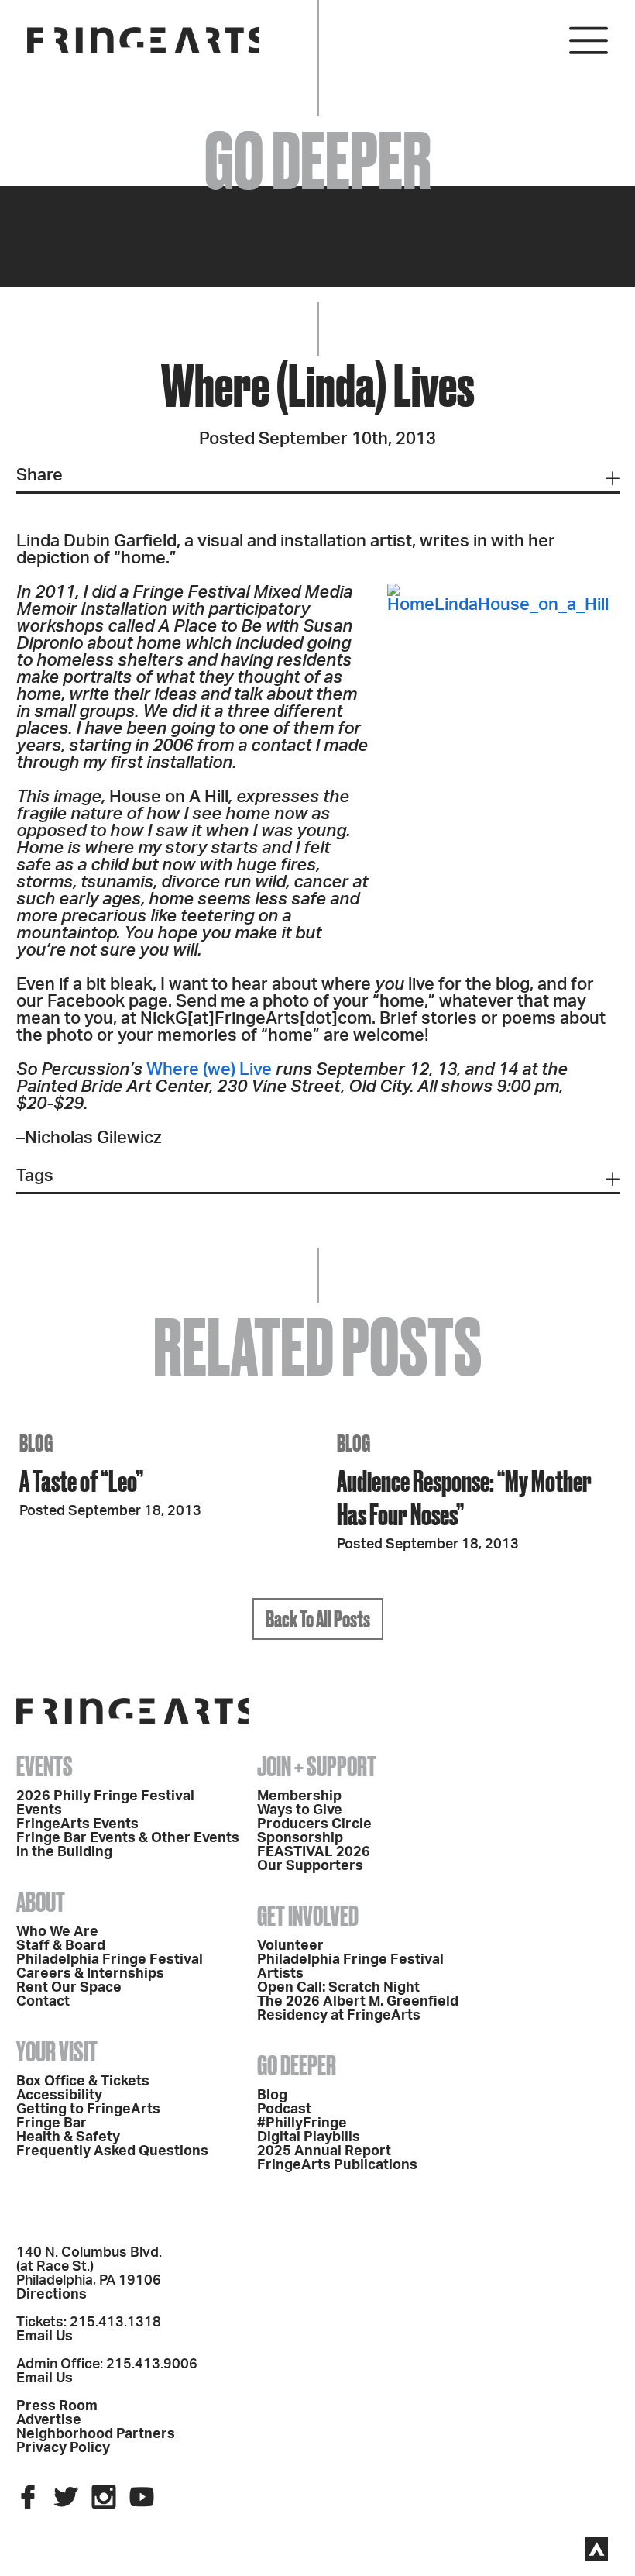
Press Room (57, 2406)
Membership (299, 1796)
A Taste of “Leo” (81, 1481)
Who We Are (57, 1932)
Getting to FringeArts (88, 2109)
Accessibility (59, 2096)
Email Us (45, 2337)
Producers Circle (314, 1824)
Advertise (49, 2420)
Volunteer (290, 1946)
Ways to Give (300, 1810)
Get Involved (308, 1916)
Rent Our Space (69, 1988)
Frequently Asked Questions (112, 2151)
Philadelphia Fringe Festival (110, 1960)
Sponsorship (300, 1838)
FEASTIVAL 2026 (314, 1852)
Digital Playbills (309, 2137)
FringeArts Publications (337, 2165)
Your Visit (57, 2051)
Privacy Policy (63, 2448)
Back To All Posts (318, 1619)
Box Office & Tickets (83, 2082)
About (41, 1902)
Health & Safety (68, 2137)
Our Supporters (310, 1866)
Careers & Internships (90, 1974)
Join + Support (317, 1766)
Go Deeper (297, 2065)
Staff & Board (61, 1946)
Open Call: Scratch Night (338, 1988)
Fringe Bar (51, 2123)
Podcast (284, 2109)
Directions (51, 2295)
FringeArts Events (77, 1824)
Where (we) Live (209, 1069)
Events (45, 1766)
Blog (272, 2096)
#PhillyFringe (302, 2123)
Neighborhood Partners (96, 2434)
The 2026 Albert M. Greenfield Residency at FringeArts (358, 2009)
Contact (43, 2002)
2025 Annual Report (324, 2151)
